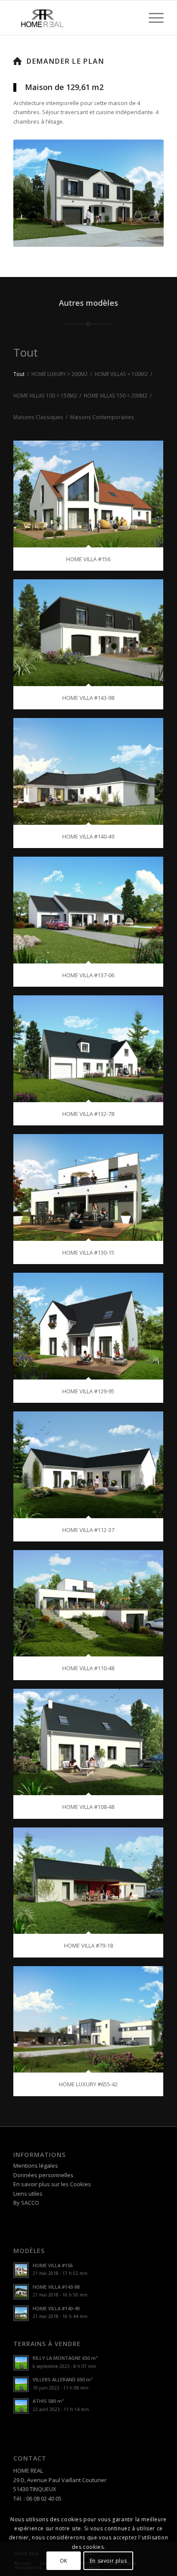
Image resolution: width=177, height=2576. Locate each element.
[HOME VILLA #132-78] (88, 1049)
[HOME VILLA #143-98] (88, 633)
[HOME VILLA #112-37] (88, 1465)
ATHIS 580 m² (48, 2401)
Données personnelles (43, 2175)
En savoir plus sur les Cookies (52, 2184)
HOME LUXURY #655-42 (88, 2084)
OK (64, 2561)
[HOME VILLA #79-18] (88, 1881)
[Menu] (152, 18)
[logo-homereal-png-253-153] (73, 18)
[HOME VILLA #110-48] (88, 1603)
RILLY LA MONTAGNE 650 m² (65, 2358)
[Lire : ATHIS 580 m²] (21, 2406)
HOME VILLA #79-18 (88, 1945)
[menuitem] (152, 18)
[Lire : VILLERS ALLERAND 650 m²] (21, 2384)
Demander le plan (65, 61)
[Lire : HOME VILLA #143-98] (21, 2292)
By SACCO (26, 2203)
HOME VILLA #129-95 (88, 1391)
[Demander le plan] (18, 61)
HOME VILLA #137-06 (88, 975)
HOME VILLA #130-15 (88, 1252)
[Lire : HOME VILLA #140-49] (21, 2313)
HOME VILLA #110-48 (88, 1668)
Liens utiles (28, 2194)
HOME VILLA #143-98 (88, 698)
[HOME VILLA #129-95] (88, 1326)
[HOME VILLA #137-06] (88, 910)
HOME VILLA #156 (88, 559)
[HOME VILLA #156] (88, 494)
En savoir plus (108, 2561)
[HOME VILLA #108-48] (88, 1742)
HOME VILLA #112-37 (88, 1530)
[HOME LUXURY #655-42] (88, 2020)
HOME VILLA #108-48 (88, 1807)
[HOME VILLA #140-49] (88, 771)
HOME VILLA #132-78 (88, 1114)
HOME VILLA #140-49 (88, 836)
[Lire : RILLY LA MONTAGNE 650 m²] (21, 2363)
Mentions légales (36, 2166)
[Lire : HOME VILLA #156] (21, 2270)
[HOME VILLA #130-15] (88, 1187)
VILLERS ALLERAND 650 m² (63, 2379)
